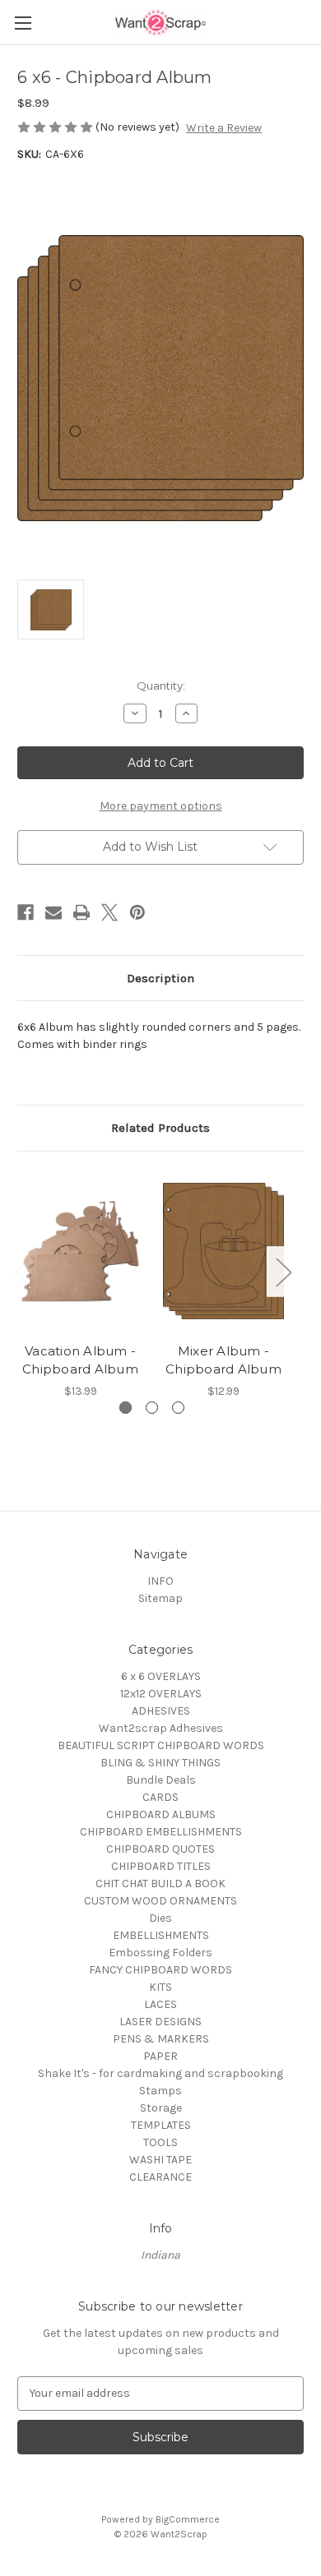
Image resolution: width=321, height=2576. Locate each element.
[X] (109, 912)
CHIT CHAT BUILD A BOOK (160, 1884)
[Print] (81, 912)
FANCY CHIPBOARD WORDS (160, 1970)
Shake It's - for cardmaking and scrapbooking (160, 2073)
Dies (160, 1918)
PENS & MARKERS (161, 2039)
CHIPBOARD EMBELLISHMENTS (161, 1832)
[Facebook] (26, 912)
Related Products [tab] (160, 1128)
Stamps (160, 2091)
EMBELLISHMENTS (161, 1935)
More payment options (161, 806)
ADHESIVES (161, 1711)
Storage (161, 2108)
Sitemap (160, 1598)
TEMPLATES (161, 2125)
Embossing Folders (160, 1953)
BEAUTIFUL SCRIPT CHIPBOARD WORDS (161, 1745)
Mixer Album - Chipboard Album (223, 1360)
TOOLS (160, 2142)
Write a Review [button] (224, 128)
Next (283, 1272)
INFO (160, 1581)
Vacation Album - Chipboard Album (80, 1360)
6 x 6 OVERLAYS (161, 1676)
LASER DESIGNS (160, 2022)
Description (160, 978)
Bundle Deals (161, 1780)
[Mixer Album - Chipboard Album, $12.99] (223, 1251)
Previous (21, 1272)
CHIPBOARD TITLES (161, 1866)
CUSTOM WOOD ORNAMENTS (160, 1901)
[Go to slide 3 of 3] (178, 1408)
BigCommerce (188, 2519)
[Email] (53, 912)
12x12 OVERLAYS (161, 1694)
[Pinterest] (137, 912)
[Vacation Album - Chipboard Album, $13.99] (80, 1251)
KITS (160, 1987)
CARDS (160, 1797)
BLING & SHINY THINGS (160, 1763)
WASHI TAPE (160, 2160)
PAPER (160, 2056)
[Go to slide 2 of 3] (152, 1408)
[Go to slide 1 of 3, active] (126, 1408)
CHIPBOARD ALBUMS (161, 1814)
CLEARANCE (160, 2177)
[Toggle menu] (23, 23)
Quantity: (161, 686)
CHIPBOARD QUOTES (160, 1849)
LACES (160, 2004)
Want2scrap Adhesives (161, 1728)
